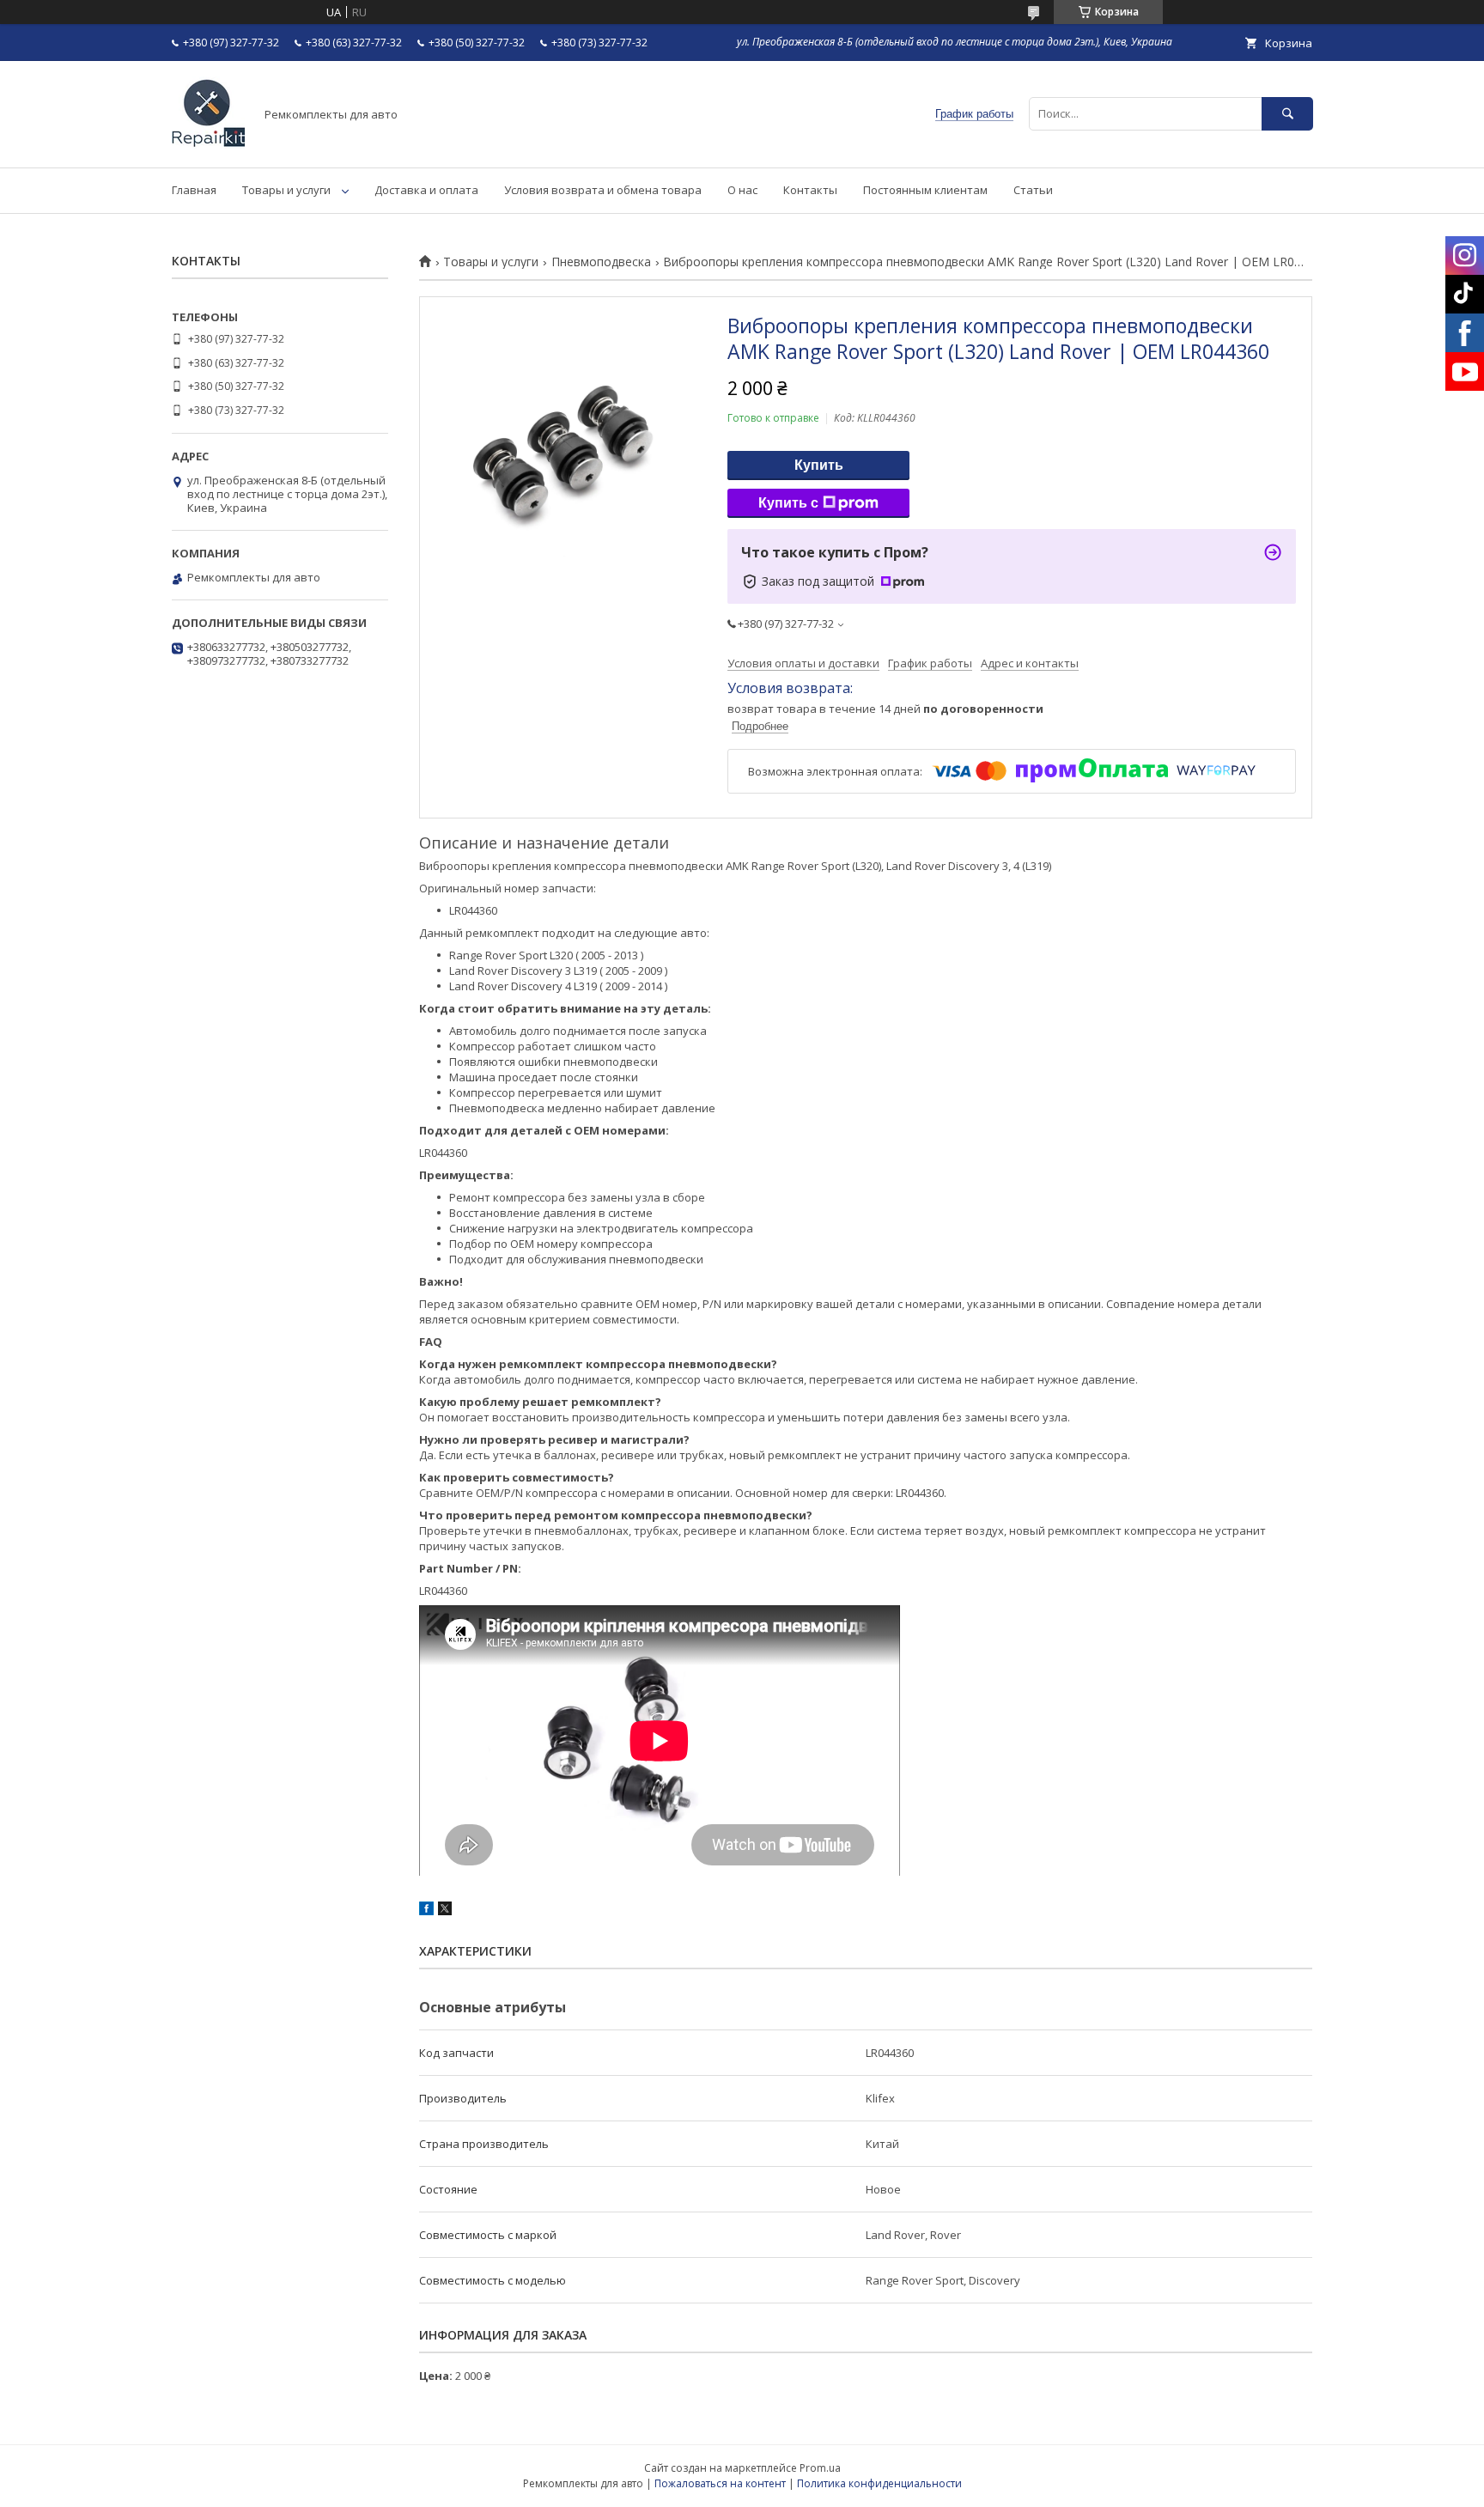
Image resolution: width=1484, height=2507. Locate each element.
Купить (819, 465)
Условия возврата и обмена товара (603, 190)
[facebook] (426, 1911)
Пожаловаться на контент (720, 2483)
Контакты (810, 190)
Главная (194, 190)
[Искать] (1287, 114)
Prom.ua (820, 2468)
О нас (742, 190)
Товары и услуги (286, 190)
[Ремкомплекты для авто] (208, 145)
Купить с (788, 503)
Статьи (1033, 190)
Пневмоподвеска (601, 262)
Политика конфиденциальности (879, 2483)
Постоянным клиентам (925, 190)
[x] (445, 1911)
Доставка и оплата (426, 190)
